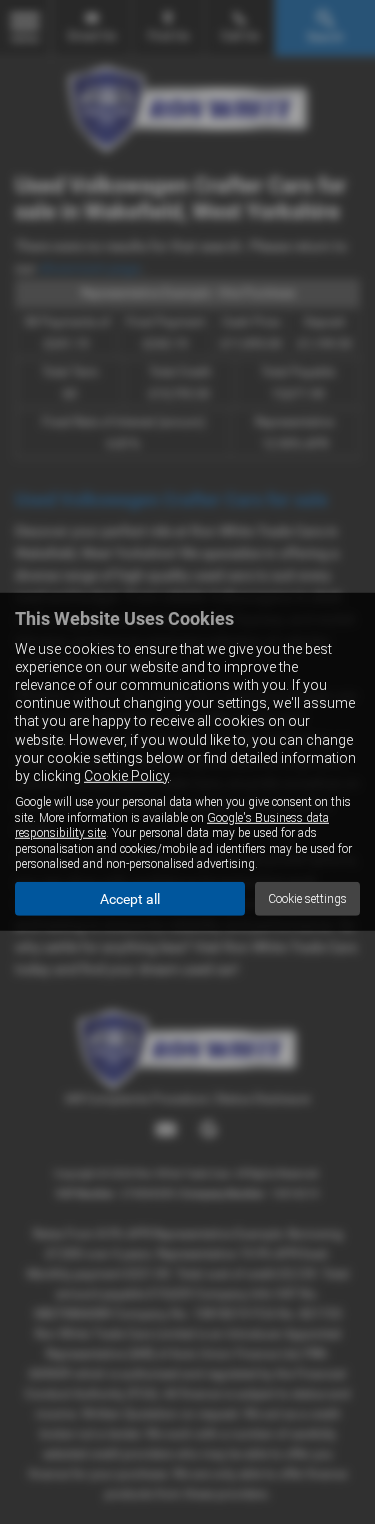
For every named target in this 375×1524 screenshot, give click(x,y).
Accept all (130, 899)
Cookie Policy (126, 776)
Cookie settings (307, 899)
